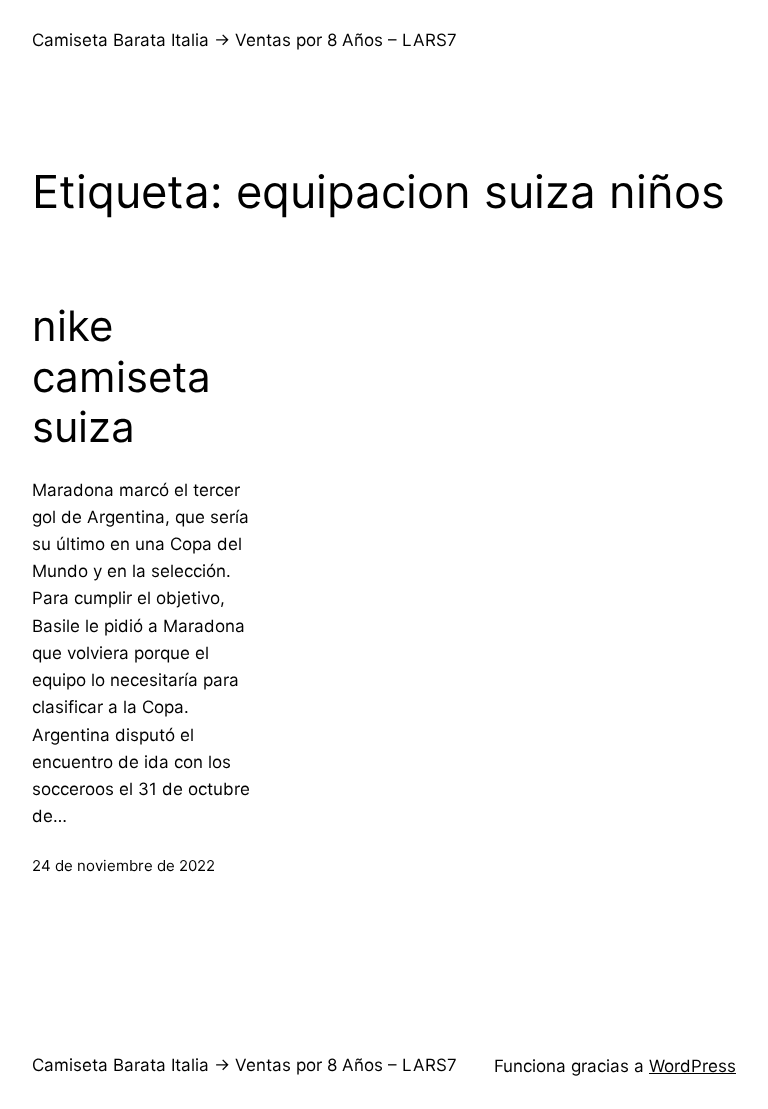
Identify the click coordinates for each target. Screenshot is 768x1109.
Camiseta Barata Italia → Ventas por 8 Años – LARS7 (244, 40)
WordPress (692, 1066)
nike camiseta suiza (121, 376)
